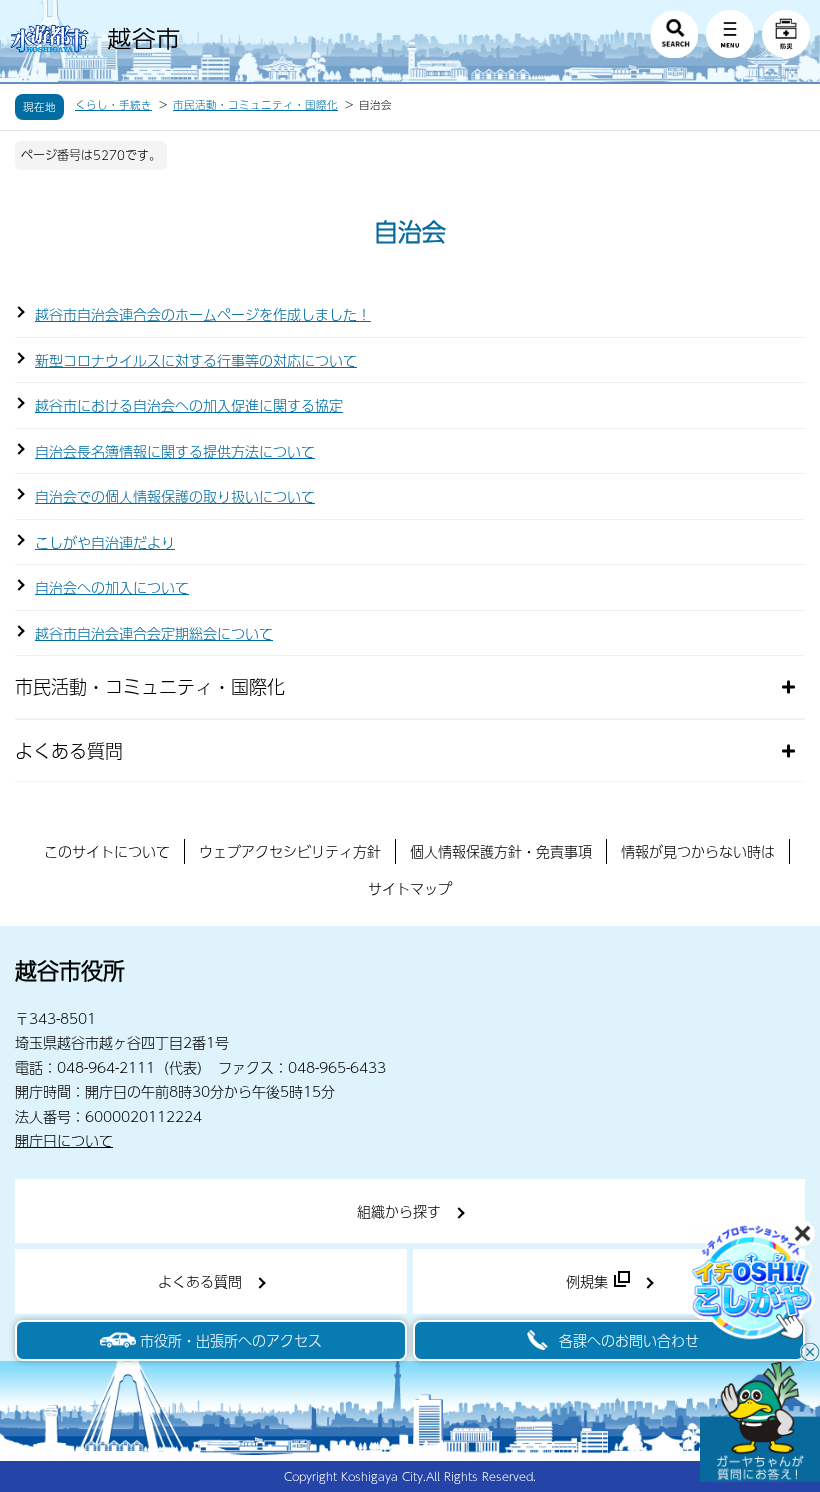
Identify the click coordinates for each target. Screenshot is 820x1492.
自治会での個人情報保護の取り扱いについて (175, 496)
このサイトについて (107, 851)
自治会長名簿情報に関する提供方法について (175, 451)
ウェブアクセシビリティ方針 (290, 851)
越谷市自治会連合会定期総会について (154, 633)
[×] (760, 1422)
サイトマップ (410, 888)
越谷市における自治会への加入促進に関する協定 (189, 405)
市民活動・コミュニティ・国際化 (255, 105)
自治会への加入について (112, 587)
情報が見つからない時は (698, 851)
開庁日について (64, 1140)
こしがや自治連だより (105, 542)
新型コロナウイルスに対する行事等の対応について (196, 360)
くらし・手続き (113, 105)
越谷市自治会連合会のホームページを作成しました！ (203, 314)
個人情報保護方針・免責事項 (501, 851)
